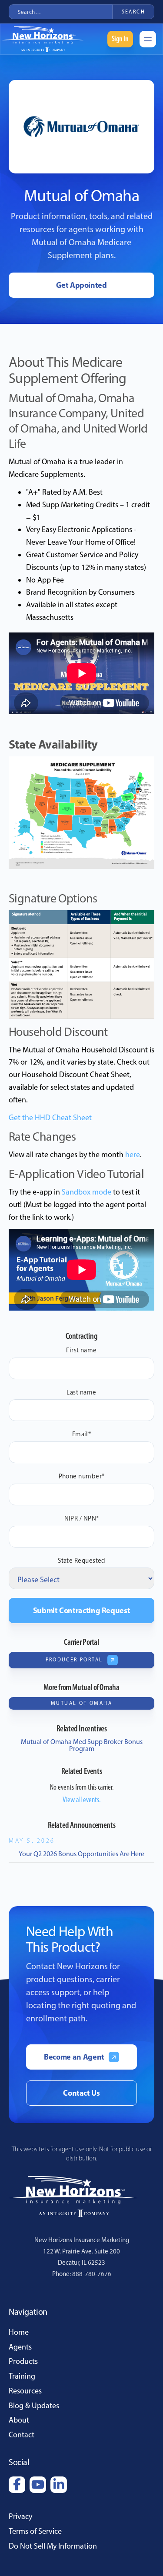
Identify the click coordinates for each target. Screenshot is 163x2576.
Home (19, 2332)
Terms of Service (35, 2531)
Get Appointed (81, 285)
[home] (47, 39)
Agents (20, 2347)
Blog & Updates (34, 2406)
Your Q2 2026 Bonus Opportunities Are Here (81, 1854)
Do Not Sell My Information (53, 2546)
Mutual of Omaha (81, 1703)
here (133, 1155)
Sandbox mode (86, 1192)
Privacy (20, 2516)
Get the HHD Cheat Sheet (50, 1118)
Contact (22, 2435)
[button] (148, 39)
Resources (25, 2391)
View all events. (81, 1800)
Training (22, 2376)
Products (23, 2361)
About (19, 2420)
